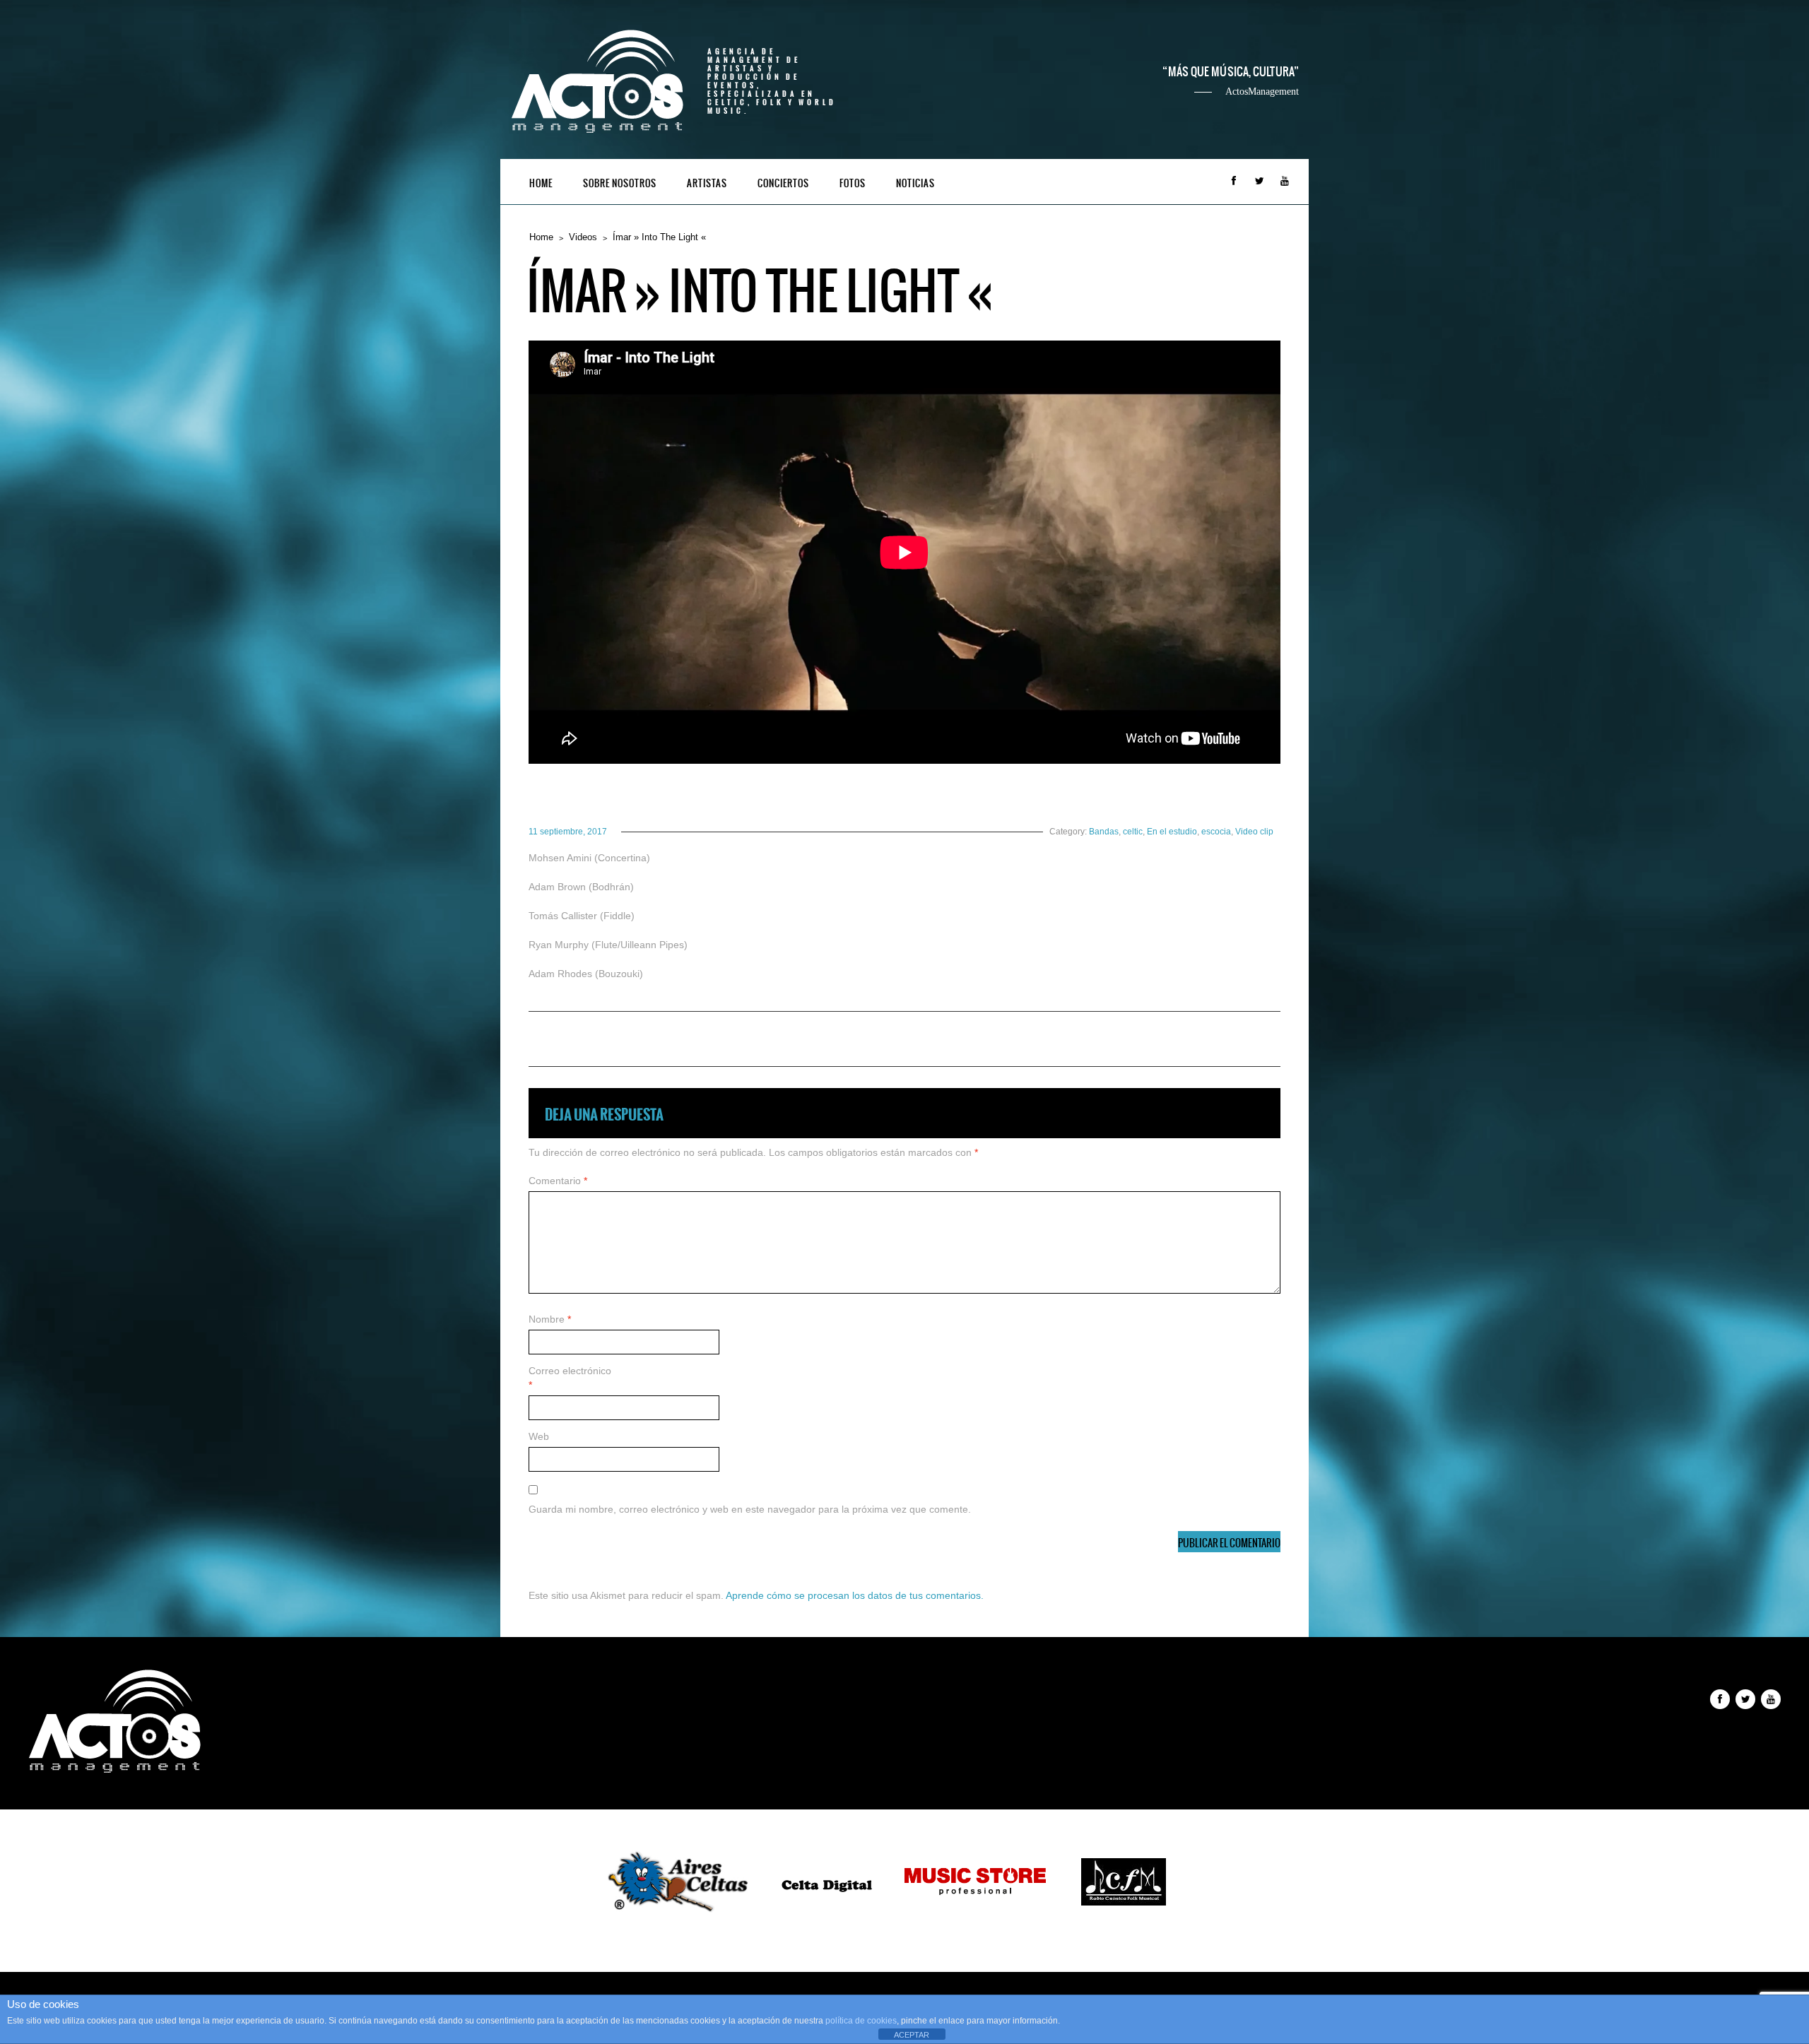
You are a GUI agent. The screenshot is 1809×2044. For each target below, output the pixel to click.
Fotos (853, 183)
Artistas (707, 183)
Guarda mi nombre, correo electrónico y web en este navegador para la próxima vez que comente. (750, 1509)
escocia (1216, 832)
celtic (1133, 832)
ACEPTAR (912, 2035)
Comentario (558, 1181)
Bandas (1104, 832)
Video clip (1254, 832)
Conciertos (783, 183)
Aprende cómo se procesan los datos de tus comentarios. (855, 1595)
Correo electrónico (570, 1378)
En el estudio (1172, 832)
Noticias (915, 183)
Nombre (550, 1319)
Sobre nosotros (620, 183)
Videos (583, 237)
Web (539, 1436)
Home (541, 183)
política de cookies (861, 2021)
